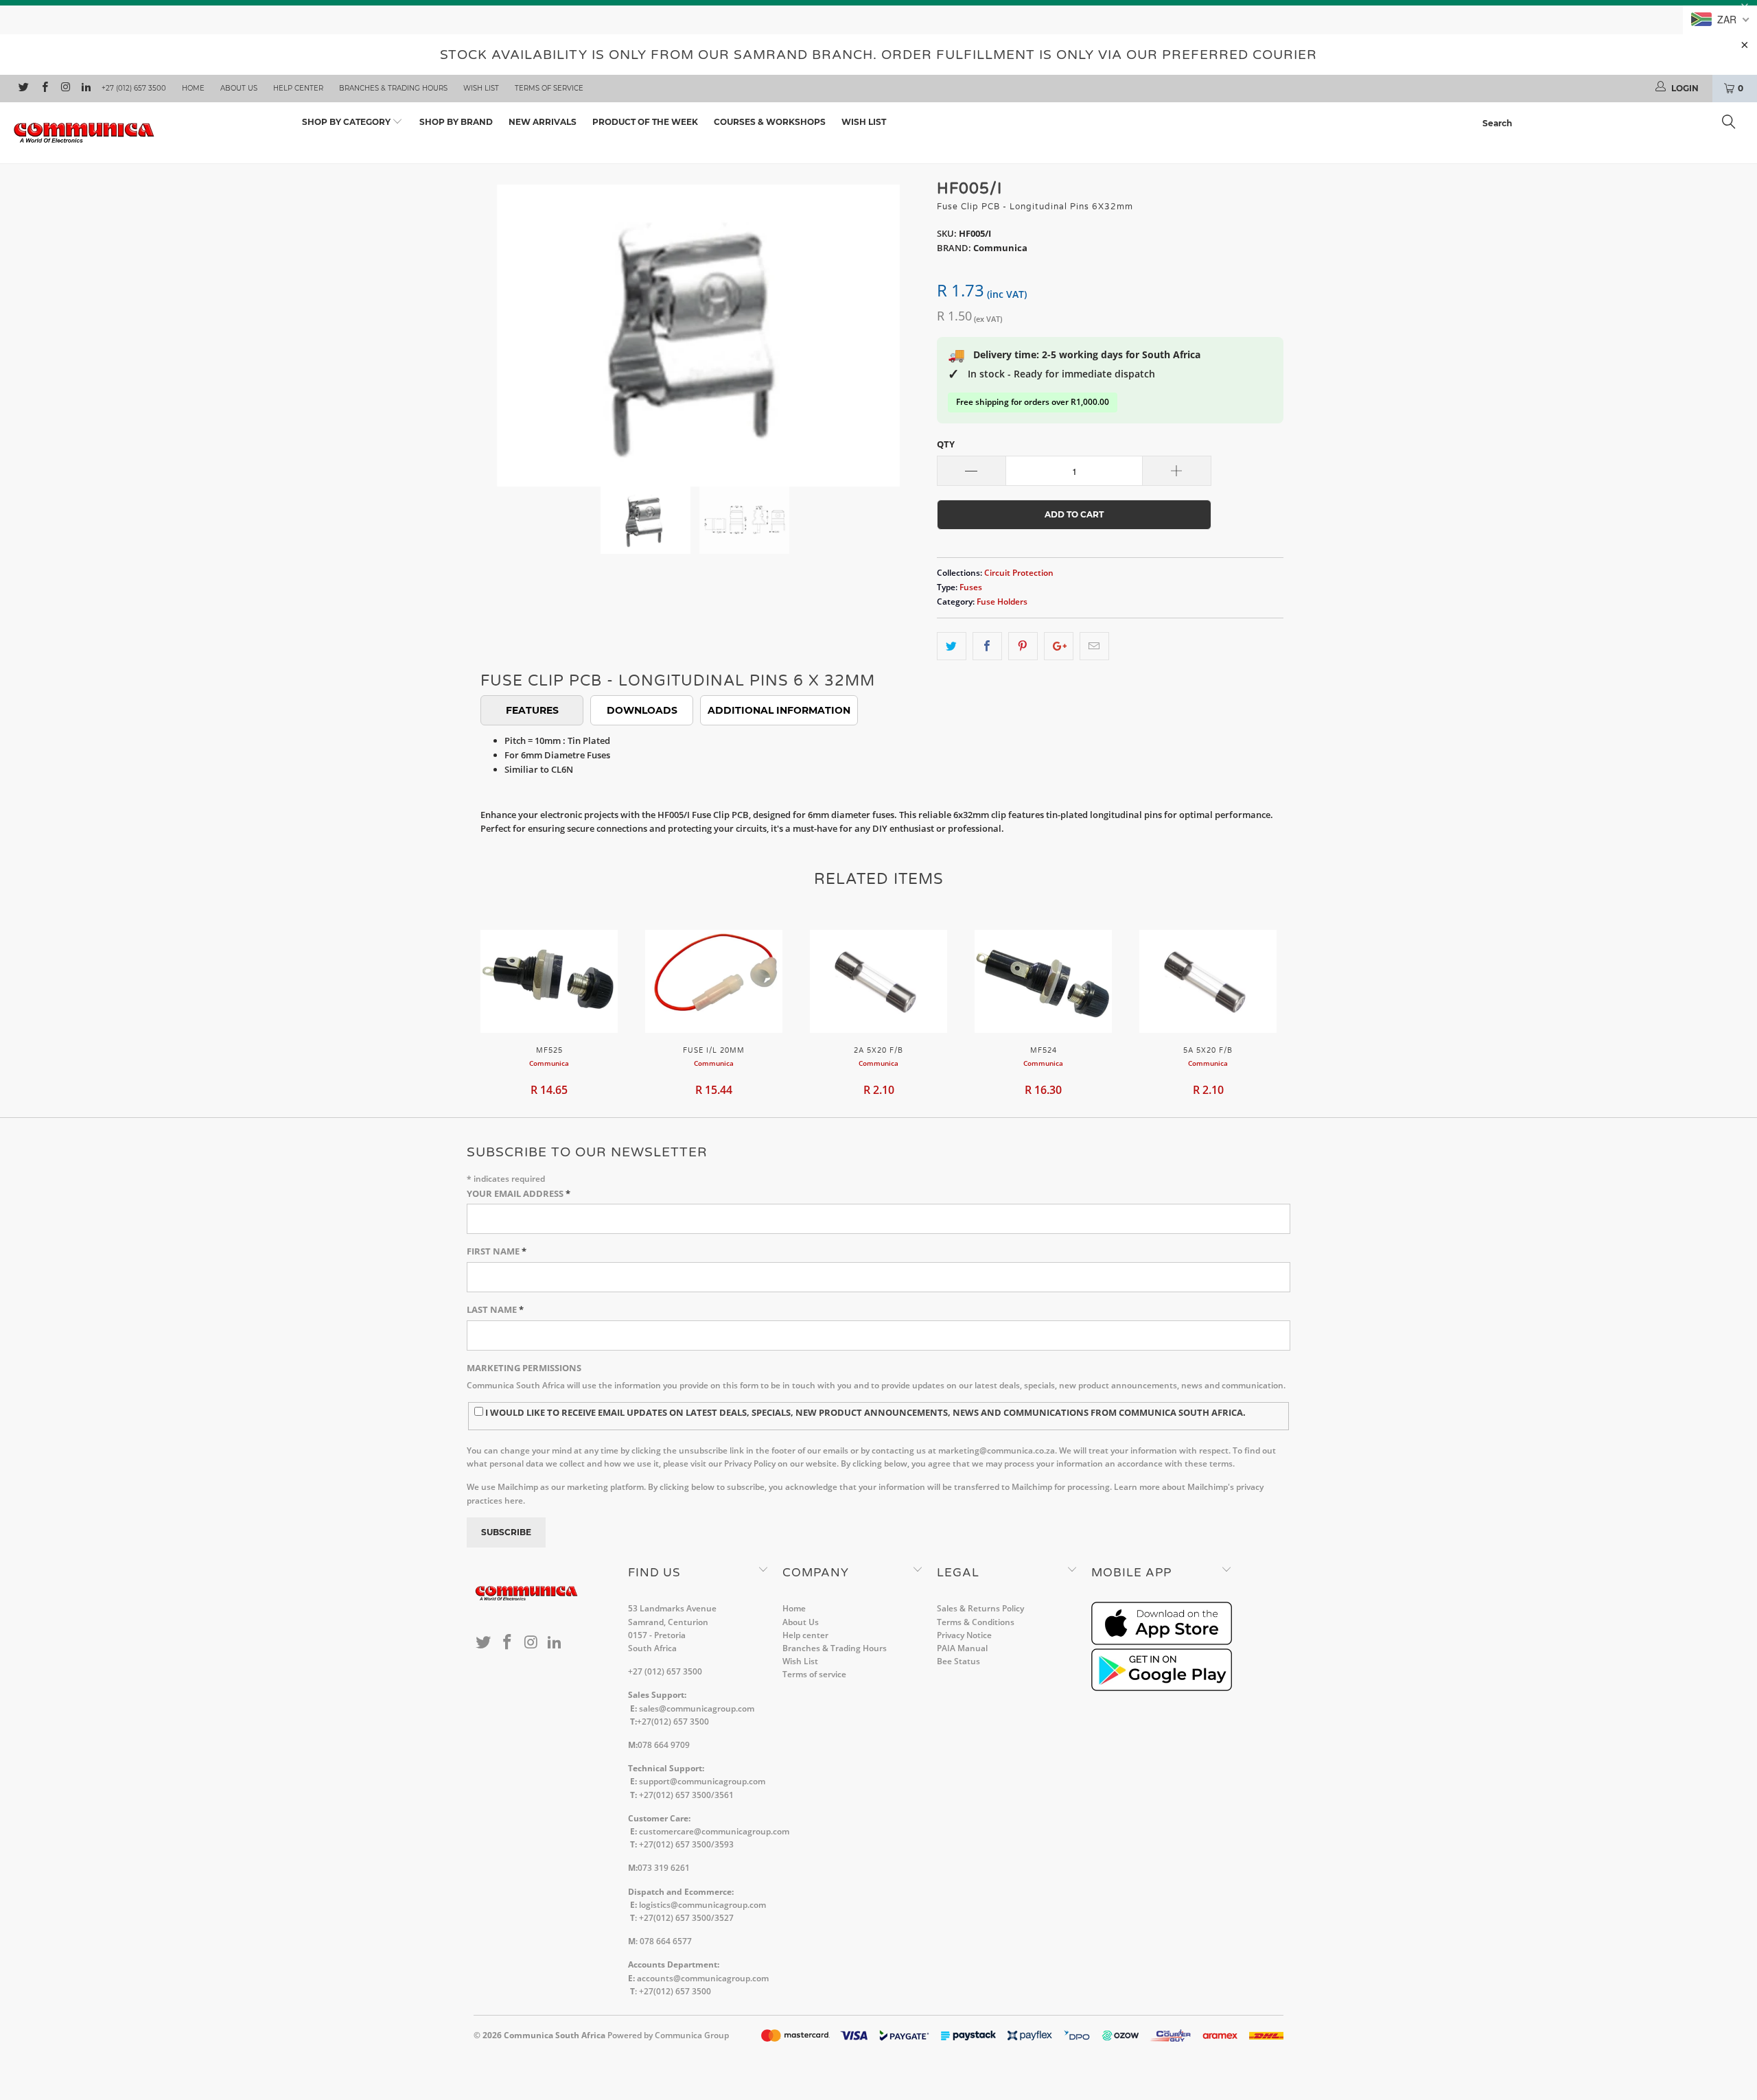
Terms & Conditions (976, 1622)
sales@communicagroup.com (697, 1708)
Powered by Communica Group (668, 2035)
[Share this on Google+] (1059, 646)
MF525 (549, 981)
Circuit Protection (1019, 572)
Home (193, 88)
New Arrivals (543, 122)
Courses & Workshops (770, 122)
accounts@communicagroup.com (703, 1978)
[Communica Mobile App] (1162, 1642)
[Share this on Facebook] (987, 646)
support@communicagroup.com (702, 1781)
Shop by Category (347, 122)
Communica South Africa (555, 2035)
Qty (946, 444)
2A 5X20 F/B (878, 981)
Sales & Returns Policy (980, 1608)
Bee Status (958, 1661)
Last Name (495, 1309)
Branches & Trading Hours (393, 88)
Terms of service (549, 88)
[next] (899, 325)
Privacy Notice (964, 1635)
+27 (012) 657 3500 (134, 88)
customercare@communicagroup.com (714, 1831)
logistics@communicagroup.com (702, 1905)
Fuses (971, 587)
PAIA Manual (962, 1648)
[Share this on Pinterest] (1023, 646)
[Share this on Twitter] (952, 646)
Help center (298, 88)
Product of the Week (645, 122)
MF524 (1043, 981)
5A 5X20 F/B (1208, 981)
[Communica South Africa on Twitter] (23, 89)
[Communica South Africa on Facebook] (44, 89)
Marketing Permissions (524, 1368)
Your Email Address (519, 1193)
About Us (239, 88)
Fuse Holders (1002, 601)
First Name (497, 1251)
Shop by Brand (456, 122)
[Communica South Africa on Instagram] (65, 89)
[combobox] (1613, 124)
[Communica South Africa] (148, 133)
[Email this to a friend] (1094, 646)
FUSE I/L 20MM (714, 981)
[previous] (498, 325)
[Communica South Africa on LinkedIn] (85, 89)
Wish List (481, 88)
